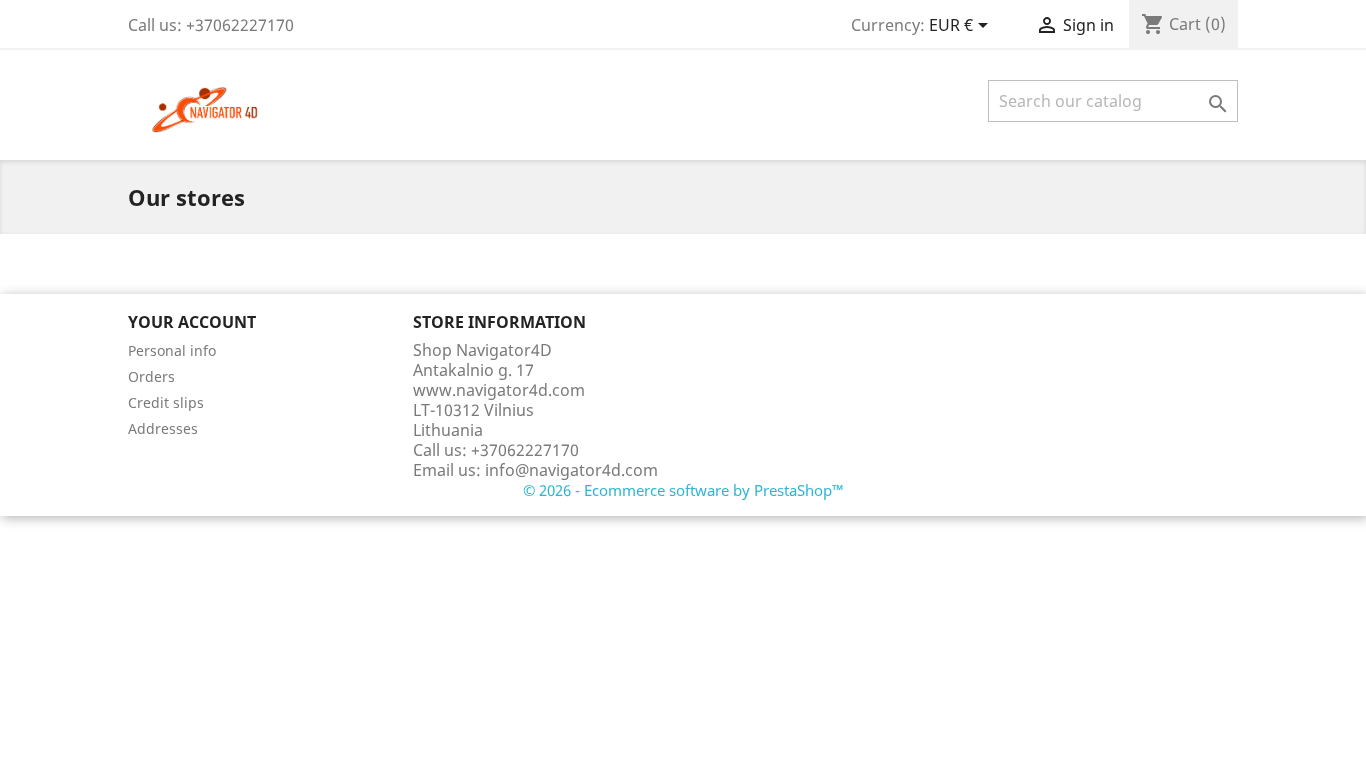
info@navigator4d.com (571, 470)
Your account (192, 322)
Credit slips (166, 402)
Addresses (163, 428)
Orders (151, 376)
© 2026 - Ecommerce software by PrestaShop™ (683, 490)
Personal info (172, 350)
